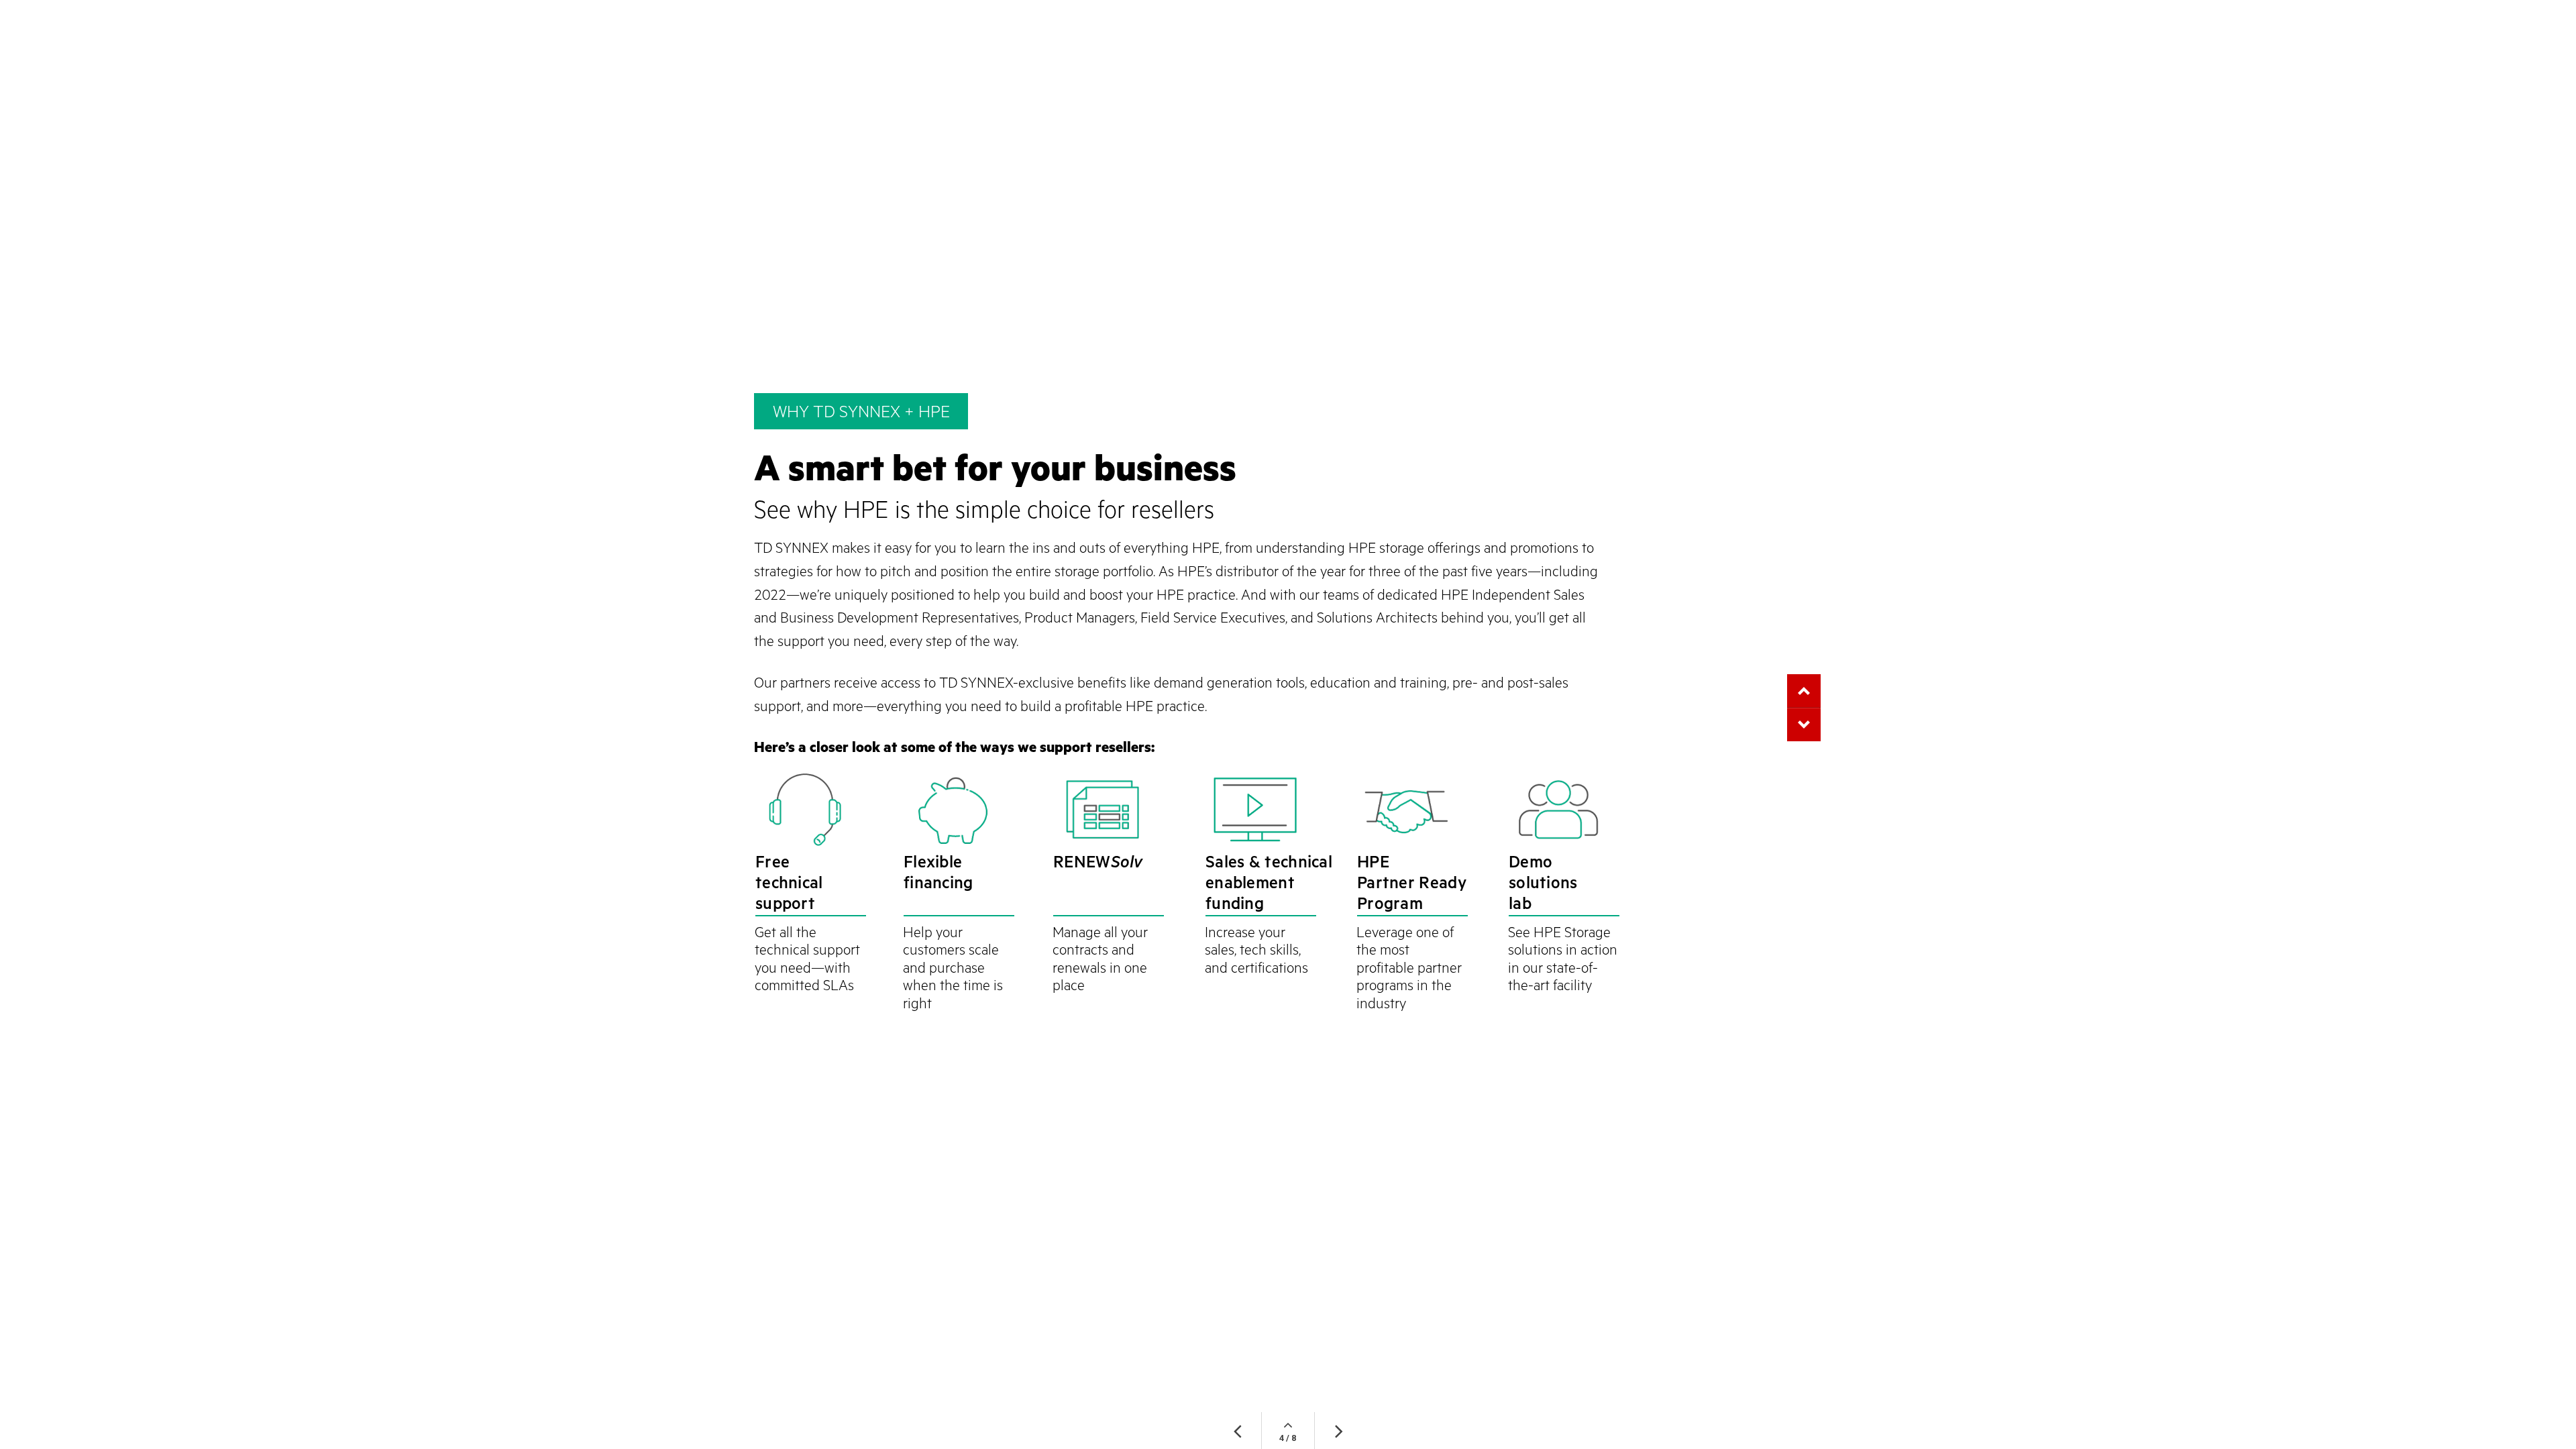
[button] (1804, 724)
